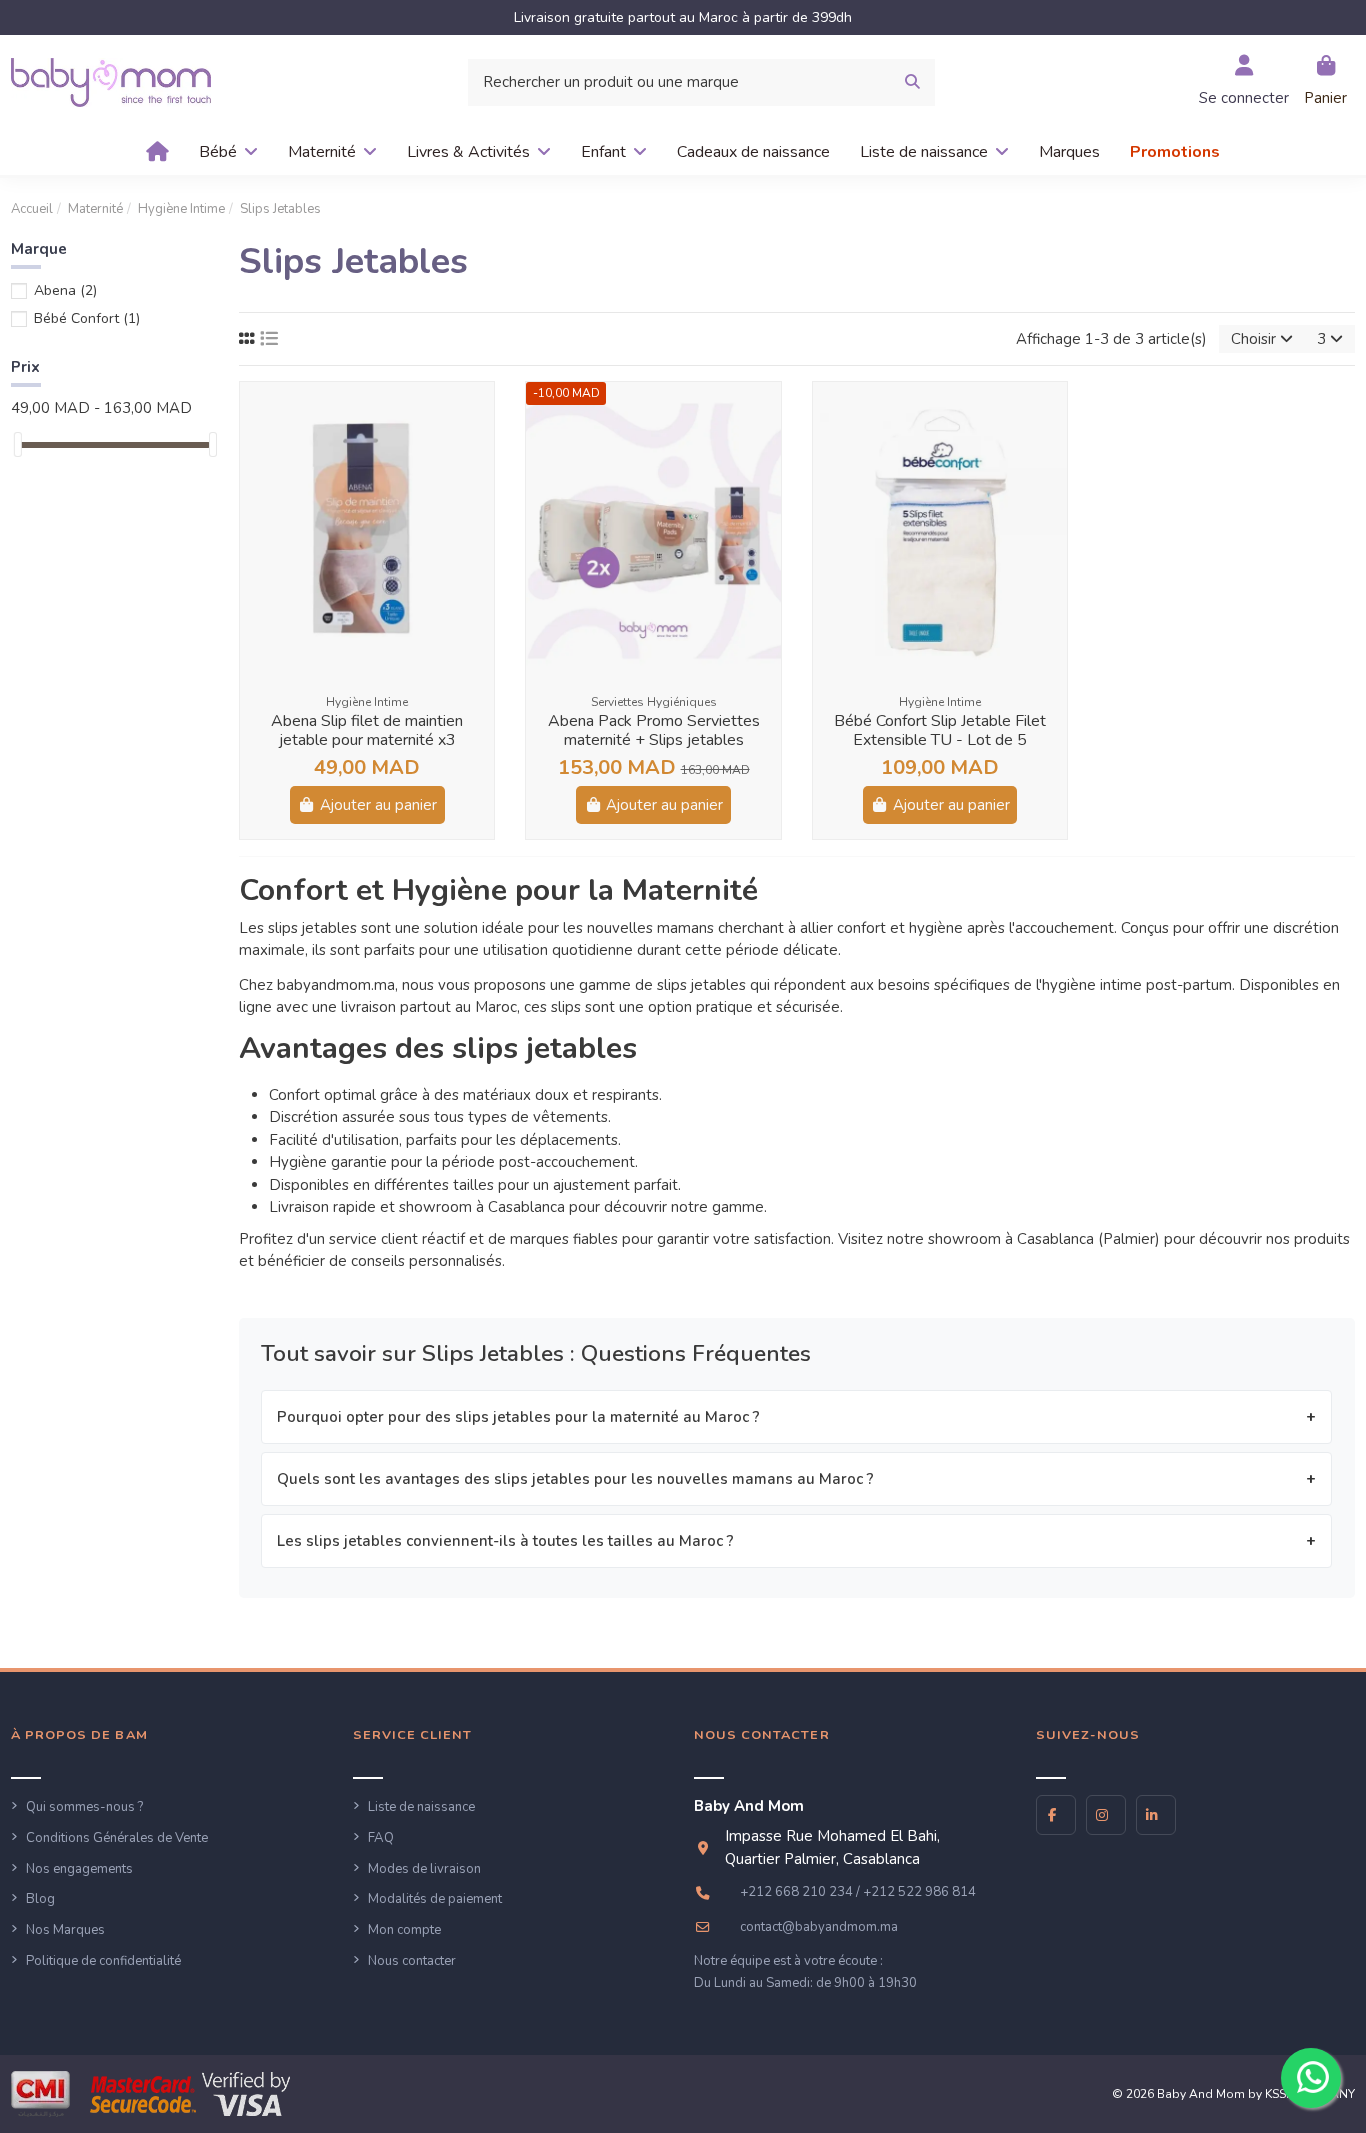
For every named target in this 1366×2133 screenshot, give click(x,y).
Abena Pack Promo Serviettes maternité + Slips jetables (654, 730)
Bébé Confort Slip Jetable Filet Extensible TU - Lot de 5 (940, 730)
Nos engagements (79, 1869)
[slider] (18, 444)
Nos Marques (65, 1930)
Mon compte (404, 1930)
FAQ (381, 1838)
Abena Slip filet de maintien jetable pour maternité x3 (367, 730)
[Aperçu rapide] (477, 413)
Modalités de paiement (435, 1899)
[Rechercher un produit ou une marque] (912, 82)
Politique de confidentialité (103, 1961)
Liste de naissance (421, 1807)
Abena (65, 290)
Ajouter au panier (378, 805)
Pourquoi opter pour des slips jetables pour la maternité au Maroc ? (518, 1417)
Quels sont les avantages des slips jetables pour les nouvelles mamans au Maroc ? (575, 1479)
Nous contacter (412, 1961)
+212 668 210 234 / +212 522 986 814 (858, 1892)
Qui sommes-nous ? (84, 1807)
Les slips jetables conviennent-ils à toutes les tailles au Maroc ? (505, 1541)
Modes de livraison (424, 1869)
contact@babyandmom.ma (819, 1927)
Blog (40, 1899)
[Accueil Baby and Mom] (111, 81)
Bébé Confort (87, 318)
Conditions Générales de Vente (117, 1838)
